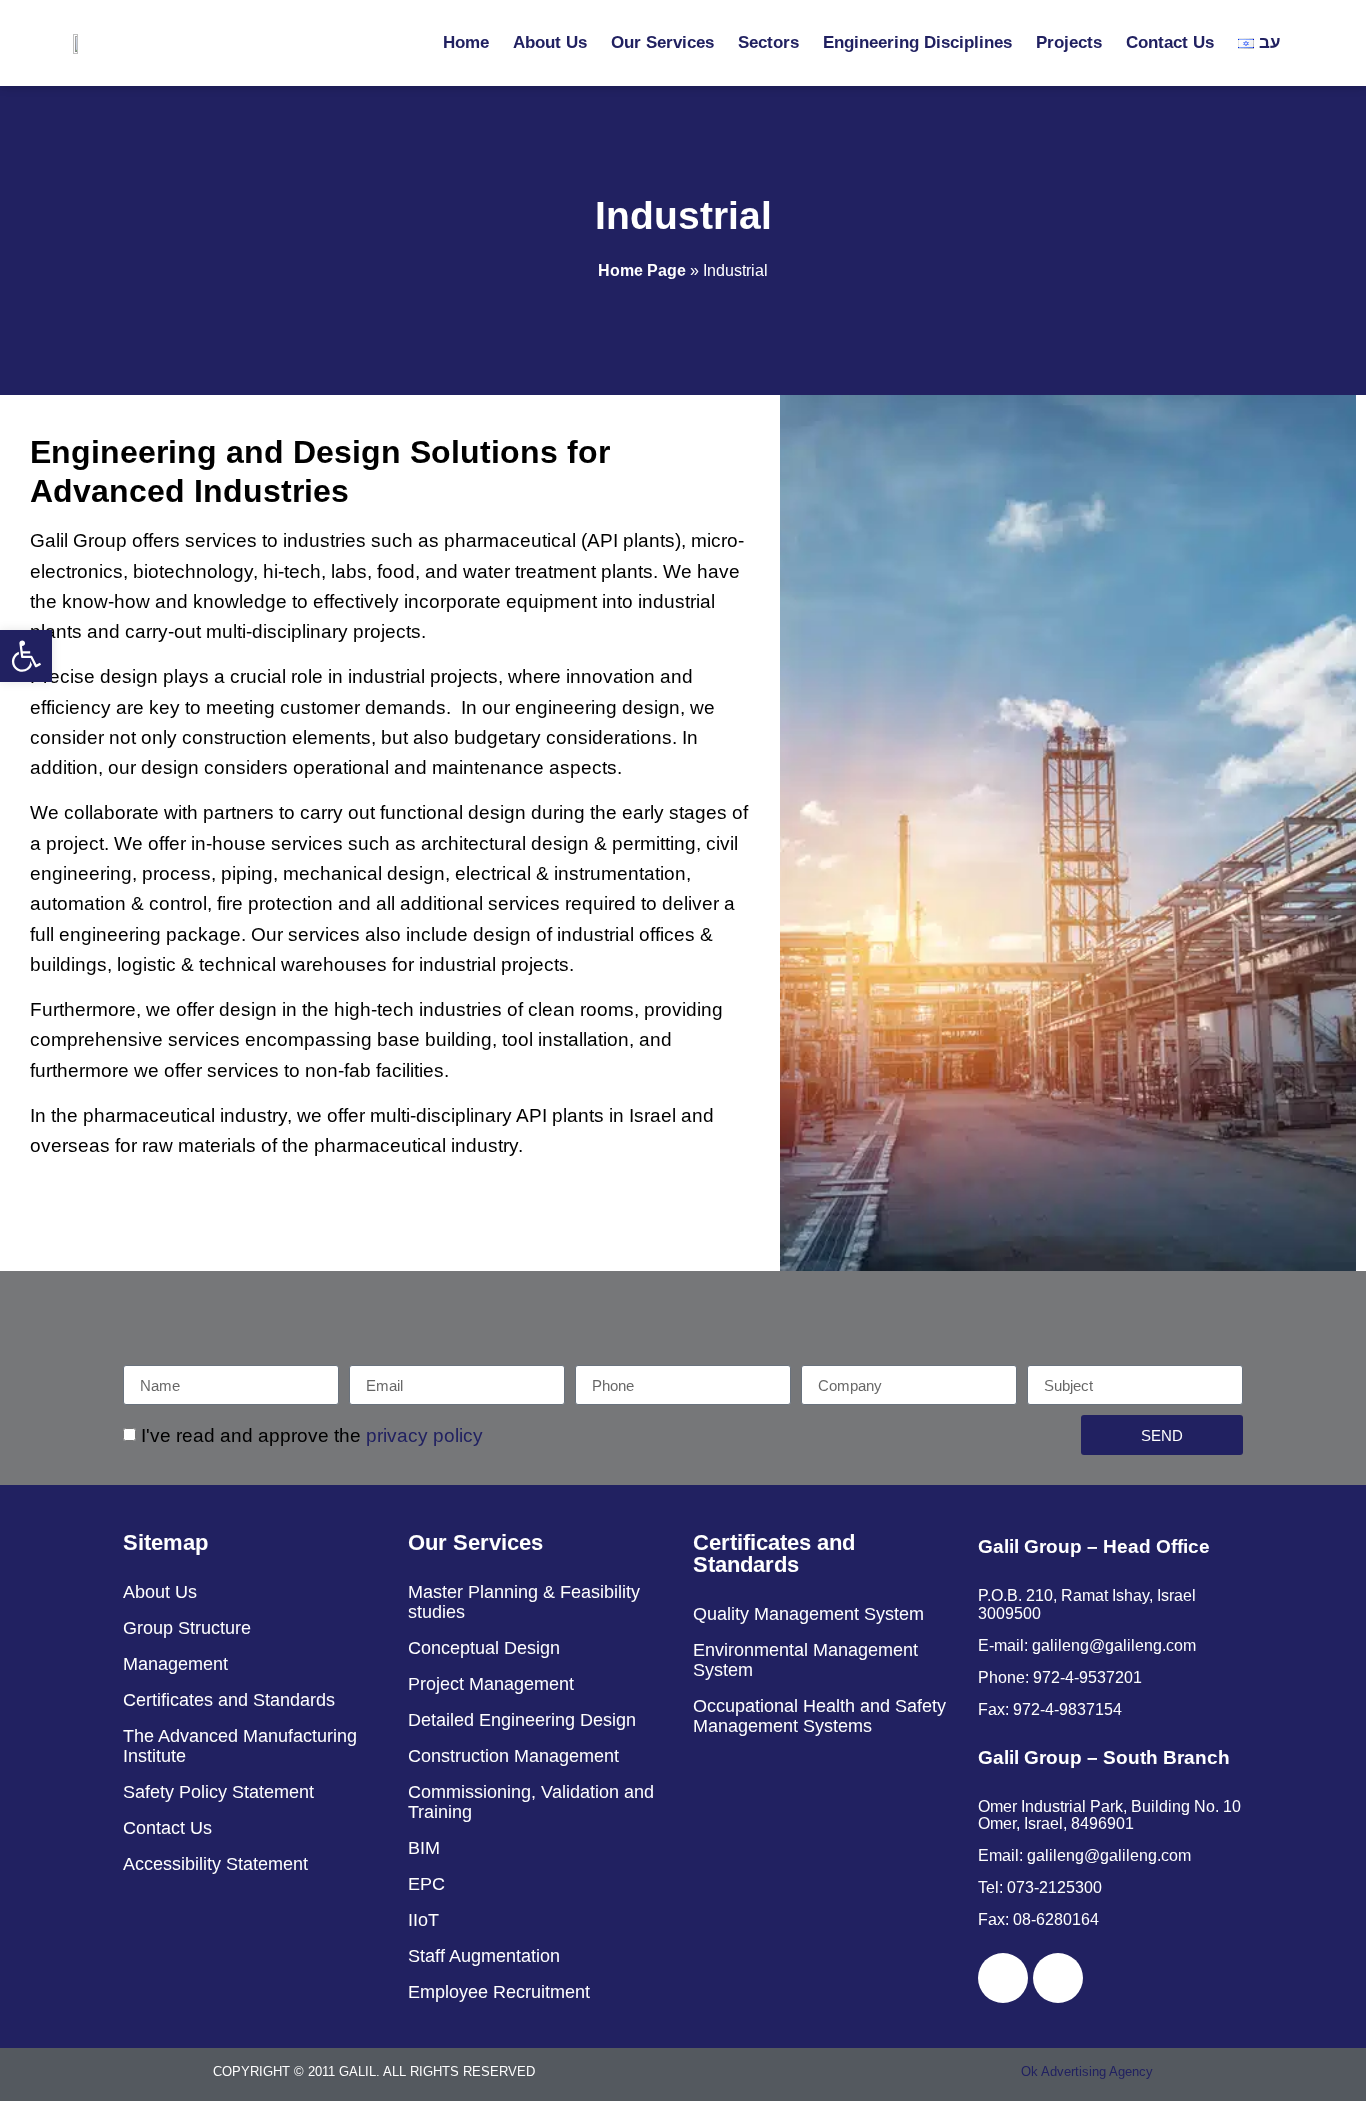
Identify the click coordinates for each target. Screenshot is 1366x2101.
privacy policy (424, 1436)
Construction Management (513, 1756)
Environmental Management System (805, 1660)
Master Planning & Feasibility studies (524, 1602)
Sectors (768, 42)
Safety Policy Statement (218, 1792)
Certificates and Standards (229, 1700)
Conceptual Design (484, 1648)
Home (466, 42)
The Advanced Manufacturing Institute (240, 1746)
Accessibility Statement (215, 1864)
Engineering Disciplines (917, 42)
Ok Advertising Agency (1087, 2071)
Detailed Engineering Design (522, 1720)
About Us (550, 42)
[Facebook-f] (1003, 1978)
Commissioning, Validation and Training (531, 1802)
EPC (426, 1884)
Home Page (642, 270)
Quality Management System (808, 1614)
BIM (424, 1848)
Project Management (491, 1684)
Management (175, 1664)
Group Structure (187, 1628)
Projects (1069, 42)
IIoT (423, 1920)
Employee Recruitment (499, 1992)
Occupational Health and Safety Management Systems (819, 1716)
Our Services (662, 42)
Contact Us (1170, 42)
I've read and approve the (312, 1436)
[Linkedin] (1058, 1978)
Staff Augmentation (484, 1956)
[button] (26, 656)
